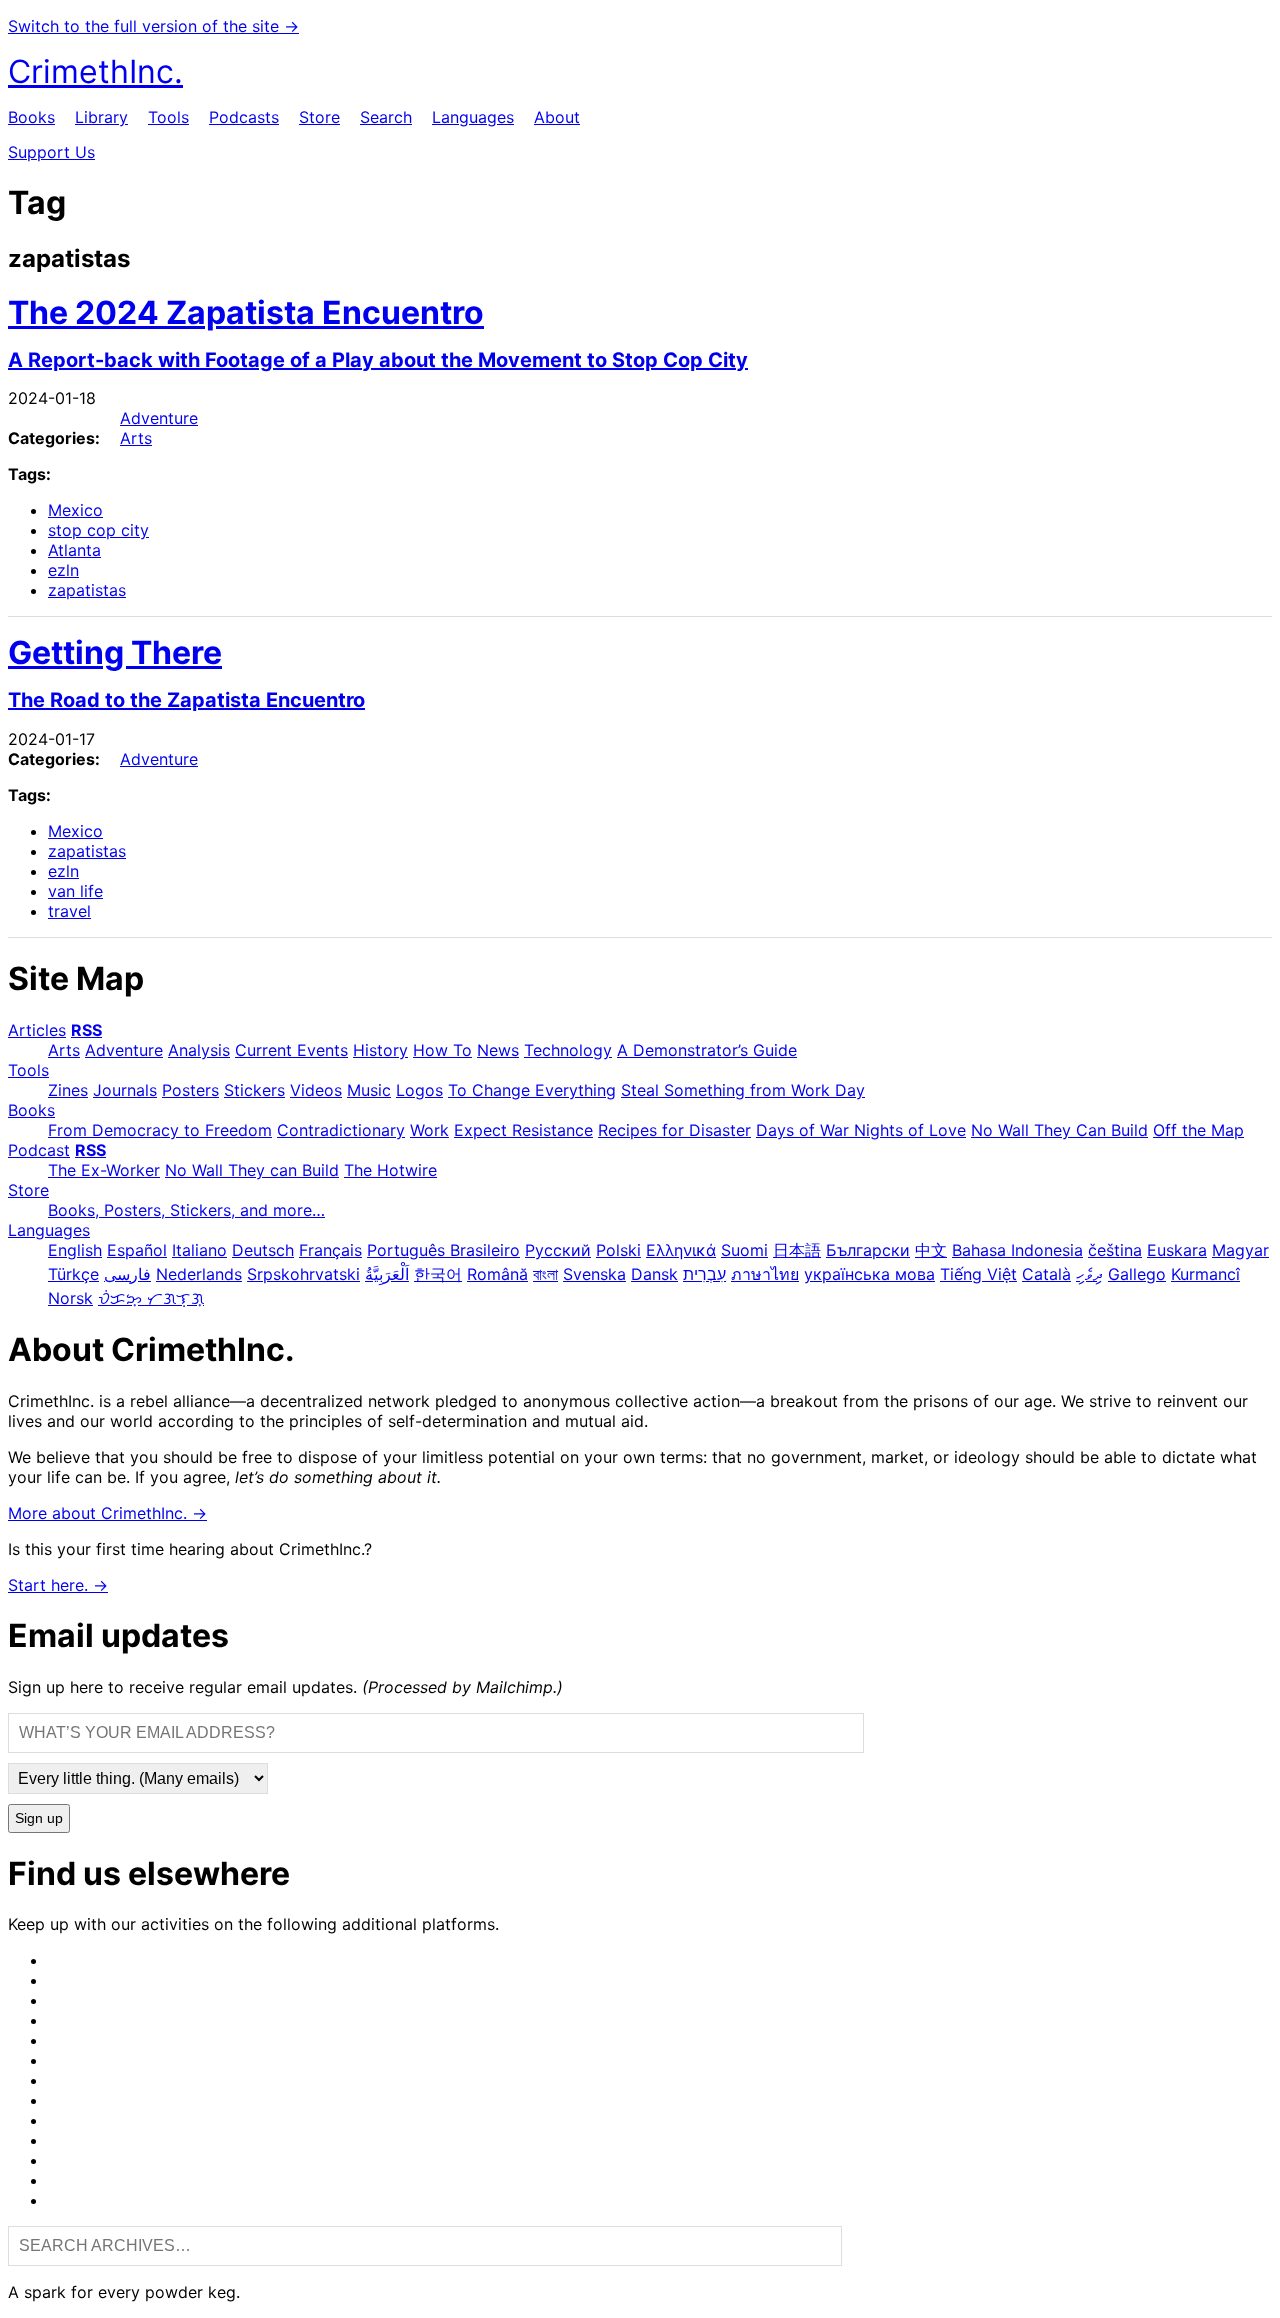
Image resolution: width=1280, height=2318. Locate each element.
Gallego (1137, 1274)
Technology (568, 1050)
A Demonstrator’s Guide (707, 1050)
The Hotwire (390, 1170)
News (498, 1050)
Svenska (594, 1274)
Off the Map (1198, 1130)
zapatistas (87, 590)
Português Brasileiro (443, 1250)
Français (330, 1250)
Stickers (254, 1090)
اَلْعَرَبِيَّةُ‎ (387, 1274)
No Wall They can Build (252, 1170)
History (380, 1050)
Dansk (654, 1274)
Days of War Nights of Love (861, 1130)
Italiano (199, 1250)
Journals (125, 1090)
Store (319, 117)
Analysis (199, 1050)
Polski (618, 1250)
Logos (419, 1090)
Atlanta (74, 550)
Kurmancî (1205, 1274)
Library (101, 117)
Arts (136, 438)
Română (497, 1274)
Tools (168, 117)
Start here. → (58, 1585)
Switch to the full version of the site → (153, 26)
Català (1046, 1274)
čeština (1115, 1250)
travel (69, 911)
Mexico (75, 510)
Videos (316, 1090)
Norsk (70, 1298)
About (557, 117)
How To (442, 1050)
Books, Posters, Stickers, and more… (186, 1210)
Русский (558, 1250)
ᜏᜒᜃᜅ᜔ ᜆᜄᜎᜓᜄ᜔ (151, 1298)
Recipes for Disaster (674, 1130)
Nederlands (199, 1274)
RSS (86, 1030)
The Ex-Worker (104, 1170)
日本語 (797, 1250)
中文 (931, 1250)
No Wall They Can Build (1059, 1130)
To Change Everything (532, 1090)
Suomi (744, 1250)
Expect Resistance (523, 1130)
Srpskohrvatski (303, 1274)
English (75, 1250)
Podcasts (244, 117)
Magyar (1240, 1250)
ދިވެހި (1089, 1274)
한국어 (438, 1274)
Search (386, 117)
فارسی (127, 1274)
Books (31, 117)
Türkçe (73, 1274)
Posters (190, 1090)
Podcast (39, 1150)
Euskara (1177, 1250)
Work (429, 1130)
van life (75, 891)
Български (868, 1250)
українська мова (869, 1274)
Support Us (51, 152)
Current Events (291, 1050)
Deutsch (263, 1250)
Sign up (39, 1818)
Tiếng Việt (978, 1274)
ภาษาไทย (765, 1274)
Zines (68, 1090)
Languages (473, 117)
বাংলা (545, 1274)
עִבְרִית (704, 1274)
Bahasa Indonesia (1017, 1250)
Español (137, 1250)
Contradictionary (341, 1130)
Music (369, 1090)
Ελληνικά (681, 1250)
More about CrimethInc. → (107, 1513)
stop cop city (98, 530)
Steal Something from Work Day (743, 1090)
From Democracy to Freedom (160, 1130)
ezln (63, 570)
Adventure (159, 418)
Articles (37, 1030)
